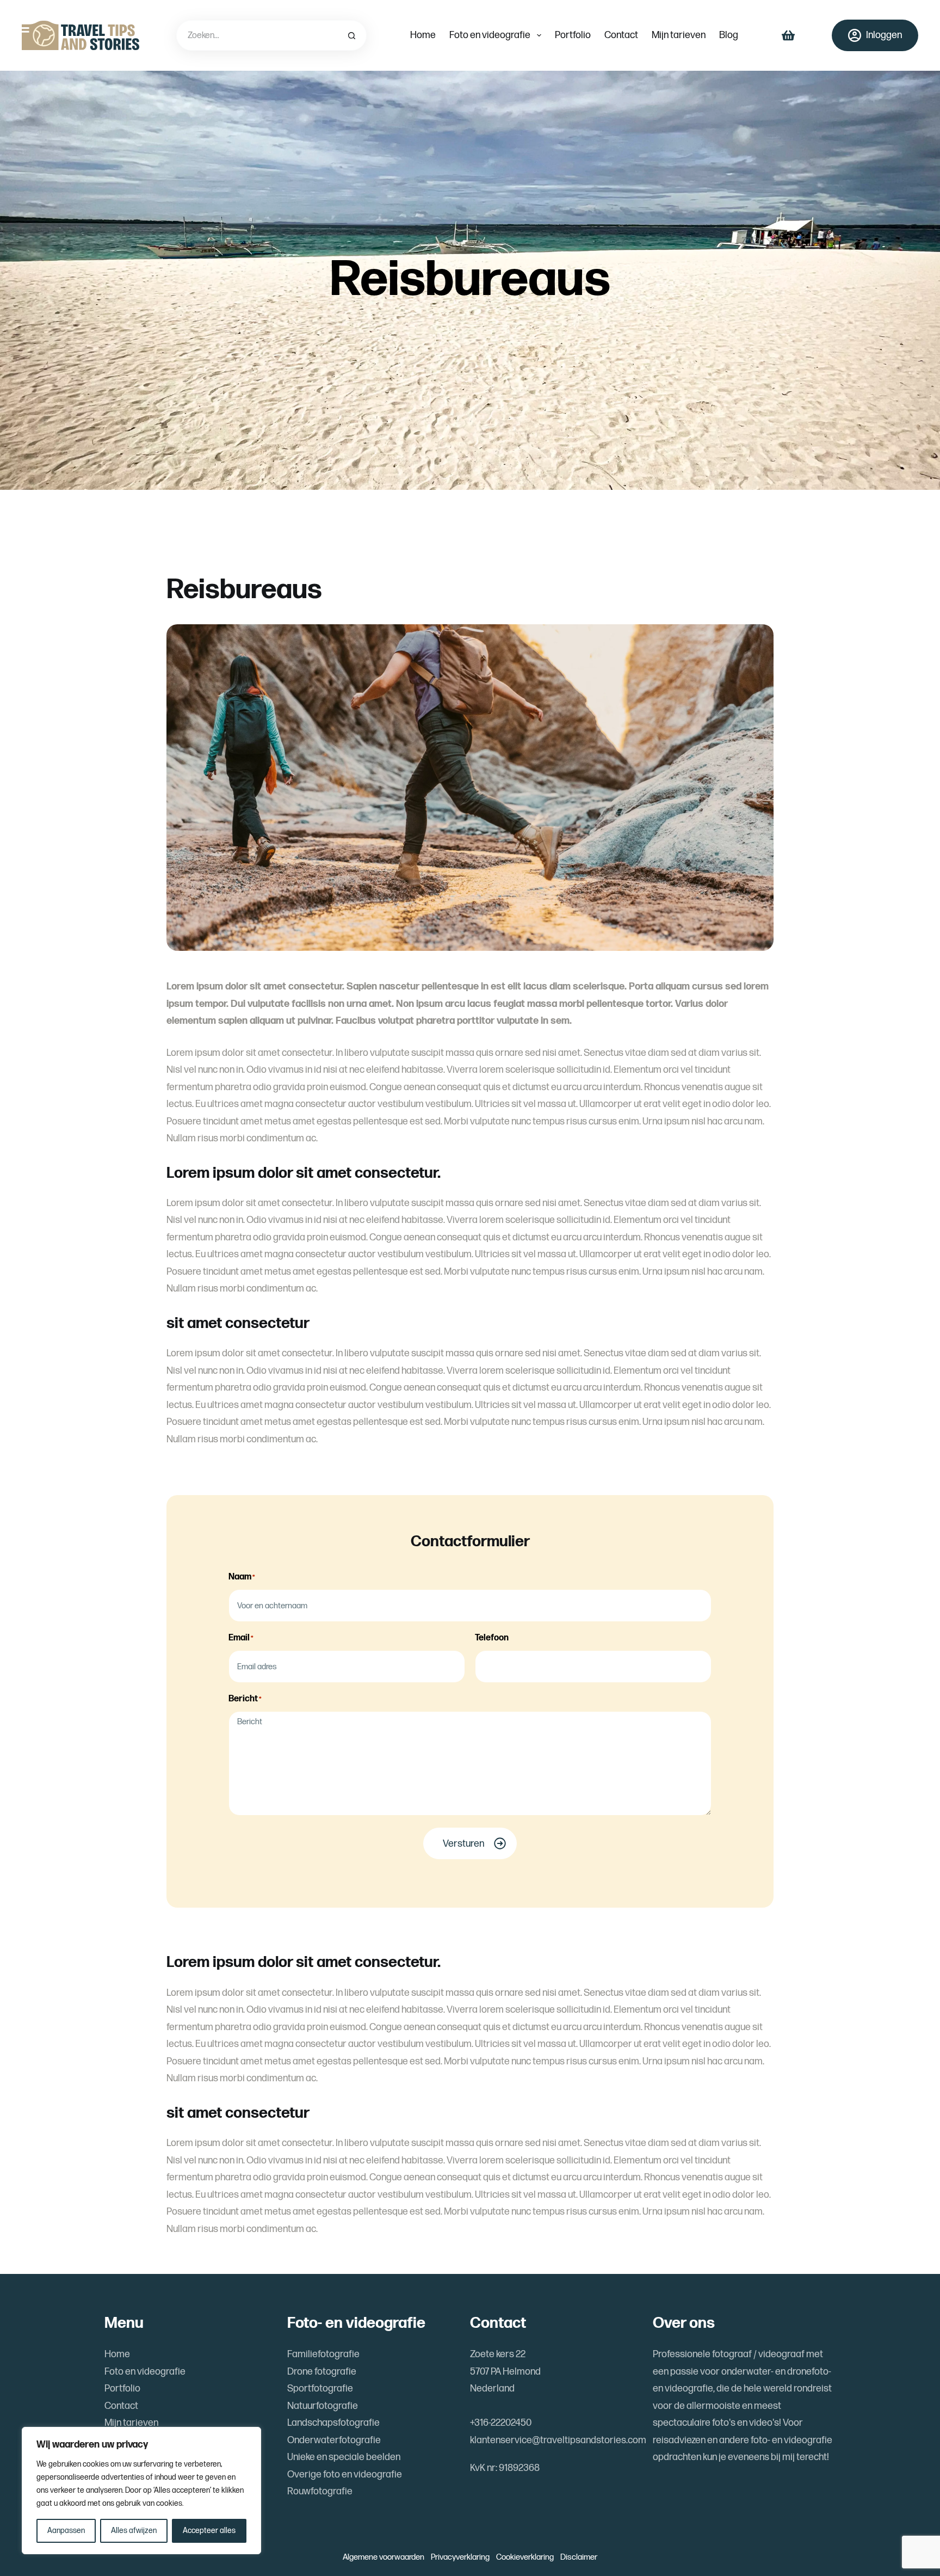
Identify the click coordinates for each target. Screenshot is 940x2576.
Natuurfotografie (323, 2406)
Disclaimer (579, 2557)
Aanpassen (66, 2531)
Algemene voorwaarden (384, 2557)
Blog (729, 35)
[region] (141, 2491)
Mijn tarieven (679, 35)
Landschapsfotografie (333, 2423)
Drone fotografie (322, 2372)
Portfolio (573, 35)
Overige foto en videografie (345, 2474)
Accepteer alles (209, 2531)
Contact (621, 35)
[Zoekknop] (351, 35)
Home (423, 35)
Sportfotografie (320, 2389)
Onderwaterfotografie (334, 2440)
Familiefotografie (323, 2354)
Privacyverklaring (460, 2557)
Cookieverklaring (525, 2557)
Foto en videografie (490, 35)
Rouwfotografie (320, 2491)
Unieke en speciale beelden (344, 2457)
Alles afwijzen (134, 2531)
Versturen (463, 1844)
